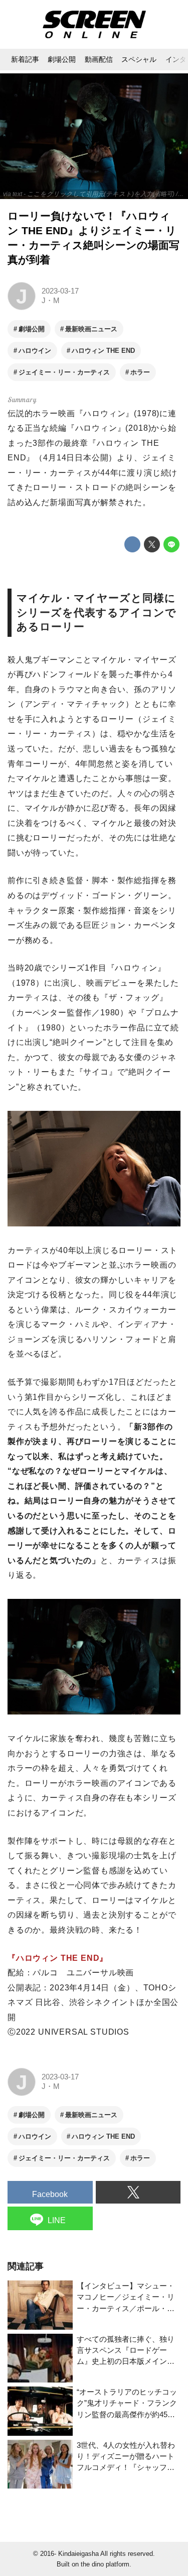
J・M (51, 301)
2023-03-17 (60, 291)
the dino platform (105, 2564)
